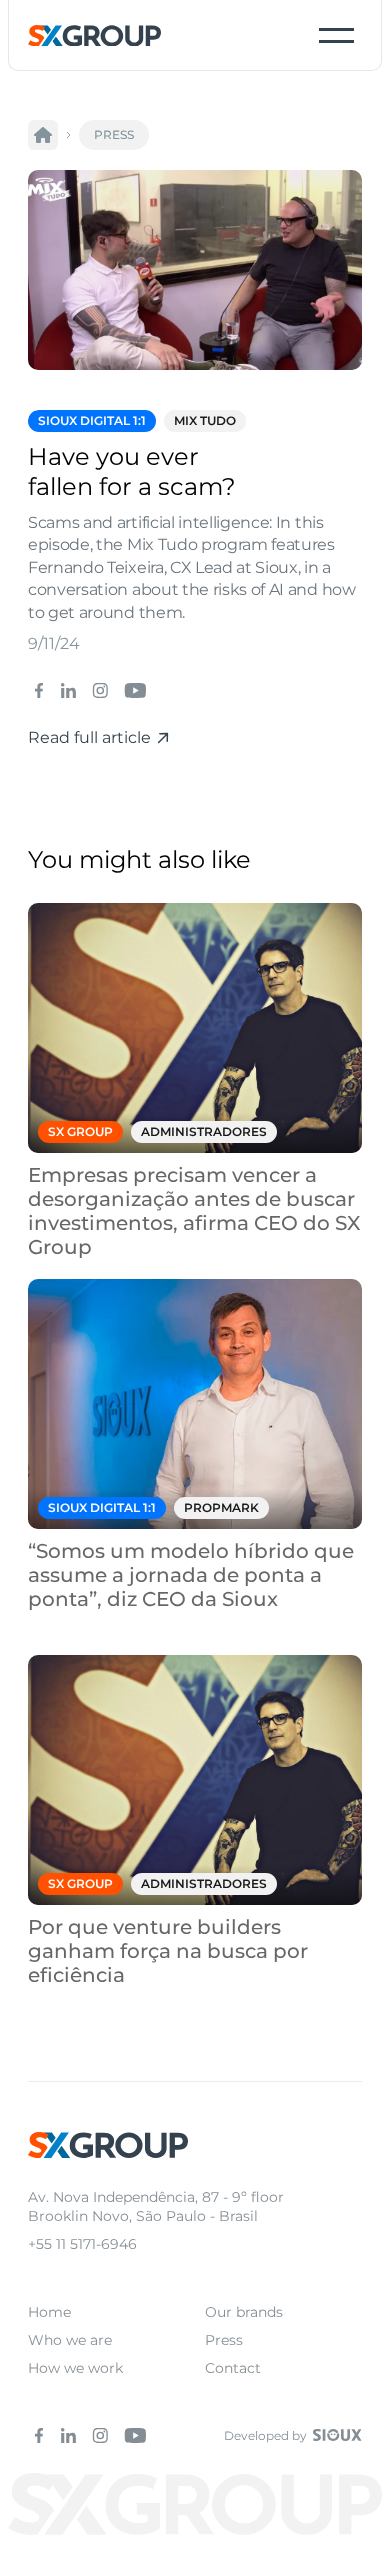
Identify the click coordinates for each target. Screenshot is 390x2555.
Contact (233, 2368)
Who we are (70, 2340)
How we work (75, 2368)
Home (49, 2312)
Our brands (244, 2312)
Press (224, 2340)
